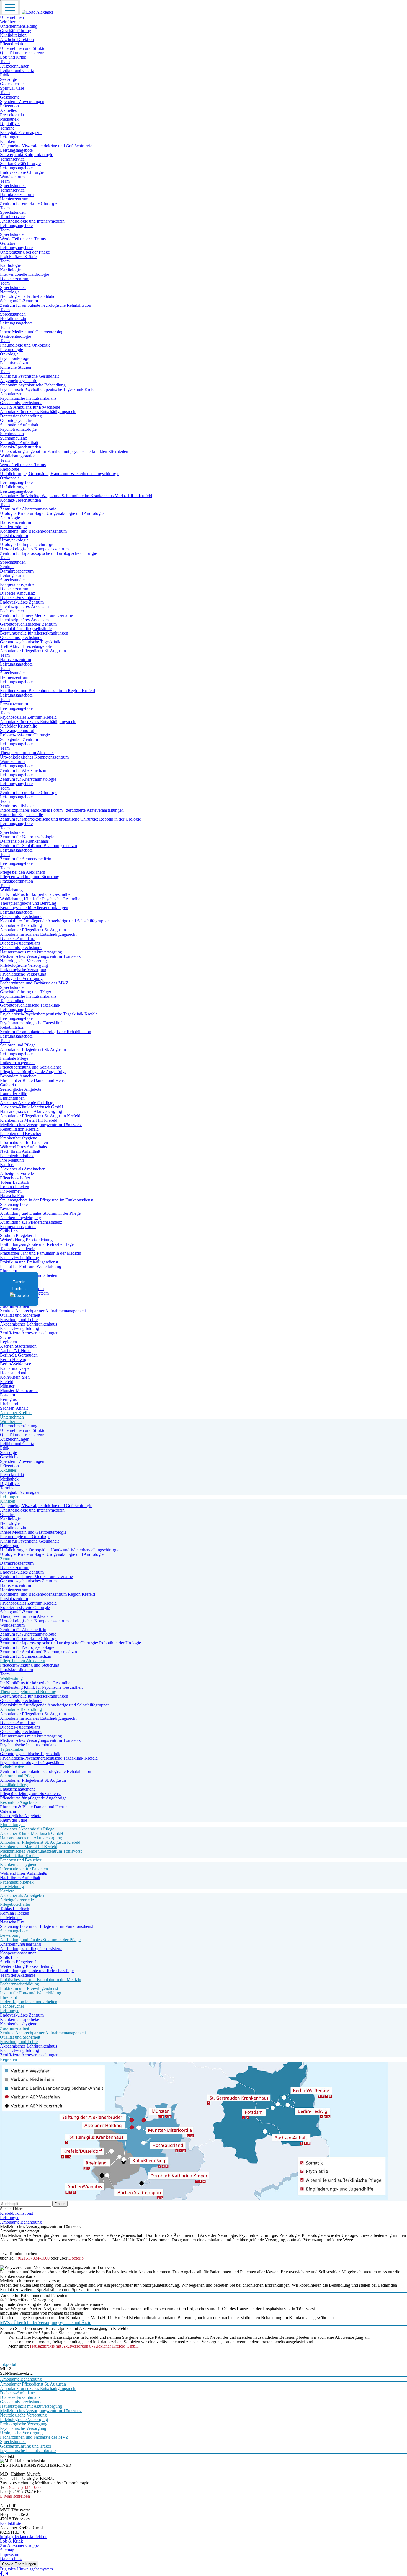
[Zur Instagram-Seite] (6, 2574)
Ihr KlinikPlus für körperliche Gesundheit (36, 894)
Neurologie (10, 292)
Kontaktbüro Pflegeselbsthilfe (26, 629)
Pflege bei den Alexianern (23, 872)
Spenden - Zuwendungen (22, 101)
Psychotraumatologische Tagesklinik (32, 1023)
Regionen (8, 1342)
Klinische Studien (16, 367)
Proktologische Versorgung (24, 970)
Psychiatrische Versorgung (23, 974)
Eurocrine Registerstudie (21, 815)
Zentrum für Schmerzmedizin (26, 859)
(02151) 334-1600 (34, 2258)
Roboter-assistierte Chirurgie (25, 735)
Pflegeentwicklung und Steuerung (30, 877)
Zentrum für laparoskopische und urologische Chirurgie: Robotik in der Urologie (70, 819)
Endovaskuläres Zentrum (22, 602)
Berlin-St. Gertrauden (19, 1355)
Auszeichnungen (15, 66)
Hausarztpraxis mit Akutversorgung (31, 952)
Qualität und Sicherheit (20, 1315)
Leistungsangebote (16, 150)
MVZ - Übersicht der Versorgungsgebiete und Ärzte (46, 2323)
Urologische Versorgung (21, 978)
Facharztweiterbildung (20, 1258)
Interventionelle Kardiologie (25, 274)
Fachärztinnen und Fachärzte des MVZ (34, 983)
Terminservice (12, 159)
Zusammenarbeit (15, 1306)
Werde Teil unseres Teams (23, 239)
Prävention (9, 106)
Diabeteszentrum (15, 279)
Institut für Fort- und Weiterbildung (31, 1266)
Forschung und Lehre (19, 1320)
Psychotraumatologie (18, 429)
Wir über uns (11, 22)
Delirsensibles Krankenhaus (24, 841)
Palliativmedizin (14, 363)
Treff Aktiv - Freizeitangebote (26, 646)
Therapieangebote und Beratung (28, 903)
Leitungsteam (12, 575)
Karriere (7, 1165)
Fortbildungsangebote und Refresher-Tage (37, 1244)
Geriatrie (8, 243)
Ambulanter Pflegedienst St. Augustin (33, 651)
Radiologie (10, 469)
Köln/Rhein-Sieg (15, 1377)
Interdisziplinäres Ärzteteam (24, 606)
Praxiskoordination (16, 881)
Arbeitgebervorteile (17, 1173)
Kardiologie (10, 265)
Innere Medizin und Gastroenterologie (33, 332)
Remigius (8, 1399)
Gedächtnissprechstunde (21, 403)
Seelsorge (8, 79)
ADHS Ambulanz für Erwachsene (30, 407)
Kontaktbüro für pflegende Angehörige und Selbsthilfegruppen (55, 921)
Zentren (7, 567)
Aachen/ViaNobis (16, 1351)
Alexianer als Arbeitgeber (22, 1169)
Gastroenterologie (16, 336)
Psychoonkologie (15, 358)
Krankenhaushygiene (19, 1138)
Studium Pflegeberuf (18, 1235)
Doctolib (76, 2258)
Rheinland (9, 1404)
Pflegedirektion (13, 44)
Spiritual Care (12, 88)
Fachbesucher (12, 611)
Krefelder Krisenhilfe (19, 726)
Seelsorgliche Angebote (21, 1089)
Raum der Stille (14, 1094)
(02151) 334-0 (13, 2532)
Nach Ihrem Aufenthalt (20, 1151)
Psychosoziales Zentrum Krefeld (28, 717)
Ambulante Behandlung (21, 925)
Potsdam (7, 1395)
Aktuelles (8, 110)
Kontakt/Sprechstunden (20, 447)
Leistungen (10, 137)
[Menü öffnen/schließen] (10, 8)
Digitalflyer (10, 124)
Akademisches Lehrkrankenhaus (29, 1324)
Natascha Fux (12, 1196)
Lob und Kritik (13, 57)
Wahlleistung (11, 890)
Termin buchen (19, 1285)
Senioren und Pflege (18, 1045)
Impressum (10, 2554)
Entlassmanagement (17, 1063)
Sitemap (7, 2550)
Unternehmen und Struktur (23, 48)
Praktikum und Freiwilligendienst (29, 1262)
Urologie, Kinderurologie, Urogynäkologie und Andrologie (52, 513)
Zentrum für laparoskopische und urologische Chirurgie (48, 553)
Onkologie (9, 354)
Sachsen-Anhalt (14, 1408)
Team (5, 62)
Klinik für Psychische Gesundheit (29, 376)
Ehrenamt (8, 1271)
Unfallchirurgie (13, 487)
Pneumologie (11, 350)
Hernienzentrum (14, 199)
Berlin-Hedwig (13, 1359)
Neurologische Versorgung (23, 961)
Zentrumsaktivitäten (17, 806)
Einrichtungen (12, 1098)
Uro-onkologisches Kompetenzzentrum (34, 549)
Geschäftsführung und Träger (26, 992)
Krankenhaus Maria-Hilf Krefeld (29, 1120)
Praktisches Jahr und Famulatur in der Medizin (41, 1253)
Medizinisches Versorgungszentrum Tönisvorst (41, 956)
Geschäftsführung (16, 31)
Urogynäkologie (14, 540)
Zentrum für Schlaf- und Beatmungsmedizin (38, 846)
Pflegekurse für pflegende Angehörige (33, 1072)
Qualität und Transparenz (22, 53)
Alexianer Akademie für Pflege (27, 1103)
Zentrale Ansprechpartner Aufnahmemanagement (43, 1311)
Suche (5, 1337)
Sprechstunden (13, 186)
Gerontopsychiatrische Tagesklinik (30, 642)
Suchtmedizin (12, 434)
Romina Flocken (15, 1187)
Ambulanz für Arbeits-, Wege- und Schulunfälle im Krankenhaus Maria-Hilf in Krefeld (76, 496)
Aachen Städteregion (18, 1346)
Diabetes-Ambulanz (17, 593)
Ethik (5, 75)
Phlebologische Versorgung (24, 965)
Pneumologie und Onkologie (25, 345)
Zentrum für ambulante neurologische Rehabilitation (46, 305)
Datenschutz (11, 2559)
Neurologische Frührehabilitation (29, 296)
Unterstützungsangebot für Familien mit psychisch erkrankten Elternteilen (64, 451)
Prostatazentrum (14, 536)
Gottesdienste (12, 84)
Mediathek (9, 119)
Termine (7, 128)
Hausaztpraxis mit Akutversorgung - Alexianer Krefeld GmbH (84, 2346)
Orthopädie (10, 478)
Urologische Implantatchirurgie (27, 544)
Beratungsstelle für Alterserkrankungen (34, 633)
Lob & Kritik (11, 2541)
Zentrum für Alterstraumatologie (28, 509)
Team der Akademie (18, 1249)
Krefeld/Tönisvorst (16, 2213)
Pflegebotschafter (15, 1178)
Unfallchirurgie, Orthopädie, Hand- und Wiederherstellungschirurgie (60, 474)
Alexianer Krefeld (16, 1413)
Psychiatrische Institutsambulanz (28, 398)
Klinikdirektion (13, 35)
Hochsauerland (13, 1373)
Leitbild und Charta (17, 70)
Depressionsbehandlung (21, 416)
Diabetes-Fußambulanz (20, 598)
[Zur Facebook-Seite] (2, 2574)
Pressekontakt (12, 115)
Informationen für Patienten (24, 1142)
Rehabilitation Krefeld (19, 1129)
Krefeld (7, 1382)
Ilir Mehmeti (11, 1191)
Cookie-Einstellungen (19, 2564)
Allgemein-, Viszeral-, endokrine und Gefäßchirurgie (46, 146)
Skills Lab (9, 1231)
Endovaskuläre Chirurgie (22, 172)
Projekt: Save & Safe (18, 256)
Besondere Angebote (18, 1076)
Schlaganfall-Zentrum (19, 301)
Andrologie (10, 518)
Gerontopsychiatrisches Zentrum (28, 624)
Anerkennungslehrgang (20, 1218)
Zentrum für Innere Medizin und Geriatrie (36, 615)
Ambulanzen (11, 394)
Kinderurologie (13, 527)
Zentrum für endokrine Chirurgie (29, 203)
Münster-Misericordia (19, 1390)
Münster (7, 1386)
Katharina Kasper (15, 1368)
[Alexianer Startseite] (38, 12)
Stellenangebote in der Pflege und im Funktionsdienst (47, 1200)
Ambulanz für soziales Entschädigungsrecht (38, 412)
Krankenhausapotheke (20, 2019)
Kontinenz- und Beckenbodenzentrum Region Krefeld (47, 691)
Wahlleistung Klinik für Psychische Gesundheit (41, 899)
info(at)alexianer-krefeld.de (24, 2537)
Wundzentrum (12, 177)
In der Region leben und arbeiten (29, 2002)
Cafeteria (8, 1085)
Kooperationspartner (18, 584)
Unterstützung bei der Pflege (25, 252)
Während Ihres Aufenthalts (23, 1147)
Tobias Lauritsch (15, 1182)
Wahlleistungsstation (18, 456)
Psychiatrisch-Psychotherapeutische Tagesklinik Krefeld (49, 389)
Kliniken (8, 141)
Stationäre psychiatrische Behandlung (33, 385)
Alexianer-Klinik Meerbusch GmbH (32, 1107)
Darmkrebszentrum (17, 194)
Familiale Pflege (14, 1058)
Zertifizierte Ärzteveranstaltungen (29, 1333)
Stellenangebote (14, 1204)
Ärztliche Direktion (17, 39)
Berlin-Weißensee (16, 1364)
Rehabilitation (12, 1027)
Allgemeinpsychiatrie (19, 381)
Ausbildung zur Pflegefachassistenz (31, 1222)
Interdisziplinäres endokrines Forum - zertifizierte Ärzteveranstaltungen (62, 810)
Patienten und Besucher (21, 1134)
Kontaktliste (11, 2523)
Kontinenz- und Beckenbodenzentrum (33, 531)
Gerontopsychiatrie (17, 420)
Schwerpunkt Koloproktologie (27, 155)
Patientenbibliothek (17, 1156)
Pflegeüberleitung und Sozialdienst (30, 1067)
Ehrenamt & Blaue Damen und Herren (34, 1080)
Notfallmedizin (13, 319)
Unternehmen (12, 17)
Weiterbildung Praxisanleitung (26, 1240)
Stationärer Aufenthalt (19, 425)
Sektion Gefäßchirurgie (20, 163)
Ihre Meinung (12, 1160)
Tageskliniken (12, 1001)
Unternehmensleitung (19, 26)
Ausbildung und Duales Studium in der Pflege (40, 1213)
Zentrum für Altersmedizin (23, 770)
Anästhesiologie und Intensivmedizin (32, 221)
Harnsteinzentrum (16, 522)
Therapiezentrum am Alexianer (27, 753)
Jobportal (8, 2364)
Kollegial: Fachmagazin (21, 132)
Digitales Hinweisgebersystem (26, 2569)
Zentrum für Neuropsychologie (27, 837)
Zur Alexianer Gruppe (19, 2545)
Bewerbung (10, 1209)
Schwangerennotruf (17, 730)
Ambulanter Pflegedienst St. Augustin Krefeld (40, 1116)
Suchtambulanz (13, 438)
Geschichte (10, 97)
